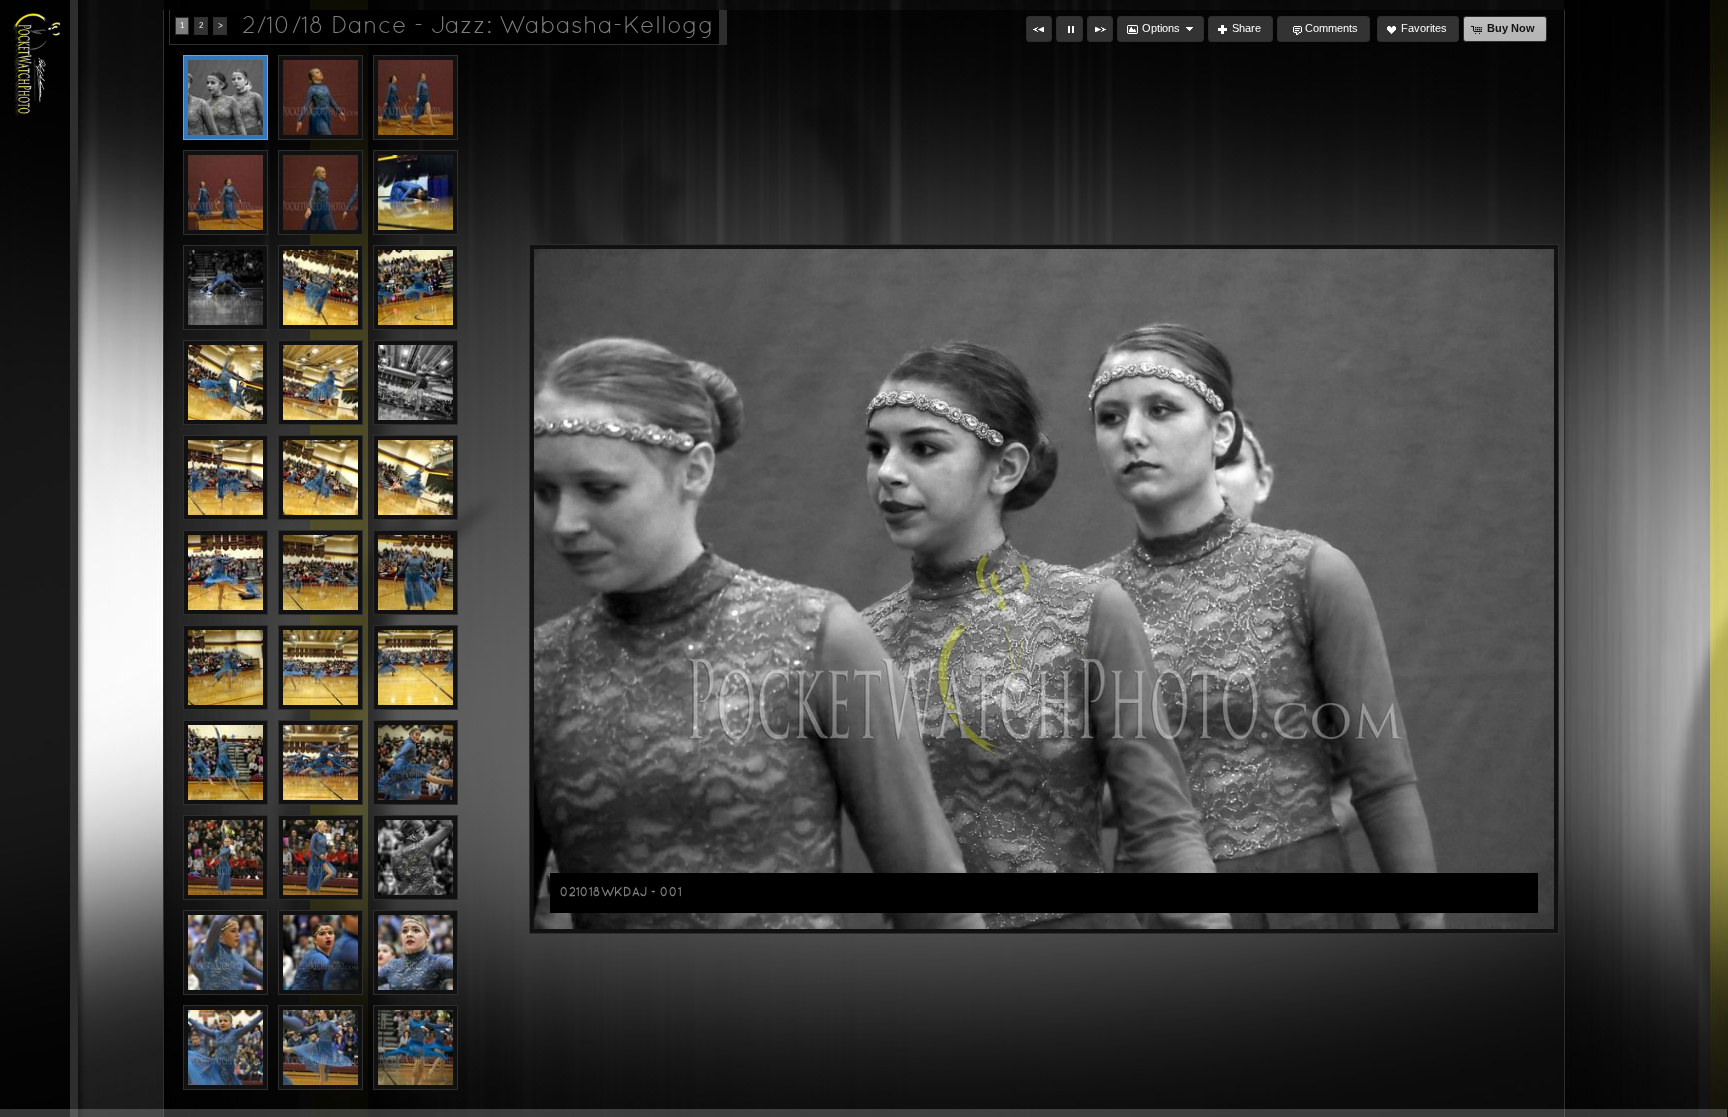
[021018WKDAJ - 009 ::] (415, 287)
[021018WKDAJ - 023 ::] (320, 762)
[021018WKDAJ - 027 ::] (415, 857)
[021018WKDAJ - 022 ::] (225, 762)
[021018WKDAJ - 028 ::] (225, 952)
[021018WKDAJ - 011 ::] (320, 382)
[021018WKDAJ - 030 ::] (415, 952)
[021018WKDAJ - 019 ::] (225, 667)
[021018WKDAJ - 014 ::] (320, 477)
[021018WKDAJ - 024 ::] (415, 762)
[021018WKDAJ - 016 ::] (225, 572)
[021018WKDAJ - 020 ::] (320, 667)
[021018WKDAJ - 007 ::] (225, 287)
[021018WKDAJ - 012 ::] (415, 382)
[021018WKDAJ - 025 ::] (225, 857)
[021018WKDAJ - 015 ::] (415, 477)
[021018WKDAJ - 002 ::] (320, 97)
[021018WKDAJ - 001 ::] (225, 97)
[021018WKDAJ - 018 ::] (415, 572)
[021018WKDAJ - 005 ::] (320, 192)
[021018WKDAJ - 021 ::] (415, 667)
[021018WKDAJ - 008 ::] (320, 287)
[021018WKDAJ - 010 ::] (225, 382)
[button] (1039, 29)
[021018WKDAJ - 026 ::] (320, 857)
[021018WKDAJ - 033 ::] (415, 1047)
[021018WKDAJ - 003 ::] (415, 97)
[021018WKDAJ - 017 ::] (320, 572)
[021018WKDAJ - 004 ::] (225, 192)
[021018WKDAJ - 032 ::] (320, 1047)
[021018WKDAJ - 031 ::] (225, 1047)
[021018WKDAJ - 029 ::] (320, 952)
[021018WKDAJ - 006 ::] (415, 192)
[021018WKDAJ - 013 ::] (225, 477)
